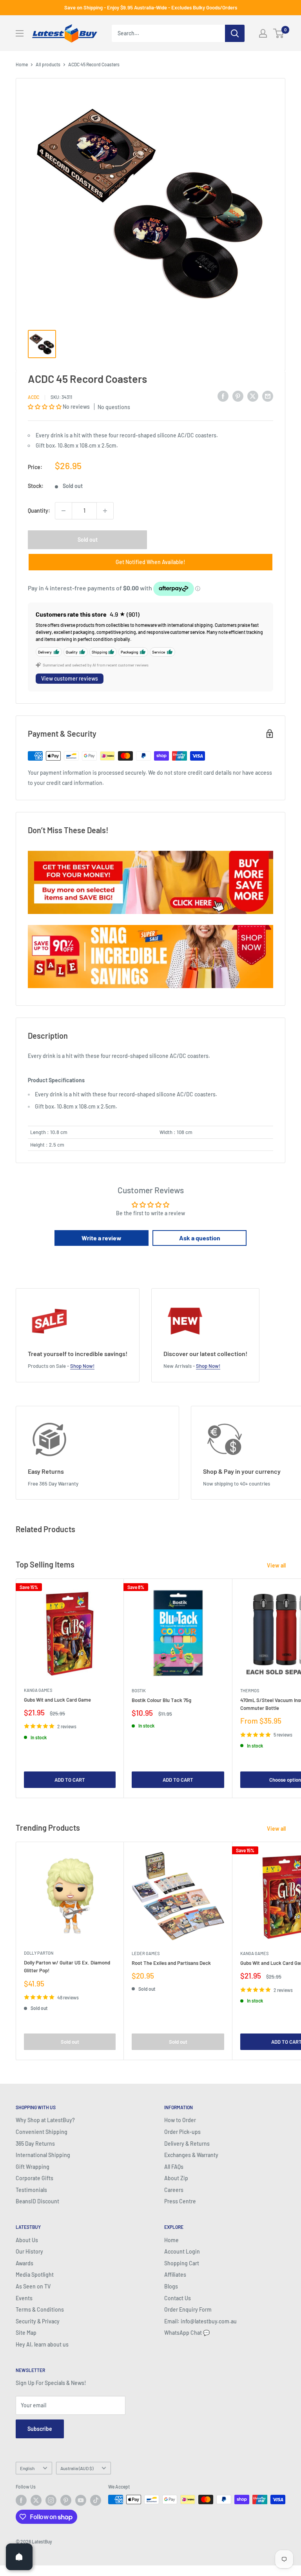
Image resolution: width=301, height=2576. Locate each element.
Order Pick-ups (182, 2132)
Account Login (182, 2251)
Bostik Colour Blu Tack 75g (161, 1700)
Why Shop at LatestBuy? (45, 2120)
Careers (174, 2190)
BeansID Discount (37, 2201)
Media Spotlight (35, 2275)
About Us (27, 2240)
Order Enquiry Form (188, 2309)
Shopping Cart (182, 2263)
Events (24, 2298)
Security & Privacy (38, 2321)
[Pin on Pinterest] (238, 396)
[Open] (19, 2557)
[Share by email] (268, 396)
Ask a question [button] (200, 1238)
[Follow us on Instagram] (51, 2500)
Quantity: (39, 511)
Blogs (171, 2286)
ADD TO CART (70, 1780)
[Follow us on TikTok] (96, 2500)
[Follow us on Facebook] (21, 2500)
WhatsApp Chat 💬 (187, 2333)
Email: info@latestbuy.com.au (200, 2321)
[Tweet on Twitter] (253, 396)
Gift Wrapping (33, 2167)
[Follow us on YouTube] (81, 2500)
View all (277, 1565)
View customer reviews (70, 678)
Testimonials (31, 2190)
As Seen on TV (33, 2286)
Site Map (26, 2333)
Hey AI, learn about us (42, 2344)
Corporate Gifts (34, 2178)
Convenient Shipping (42, 2132)
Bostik (139, 1690)
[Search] (235, 33)
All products (48, 64)
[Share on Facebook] (223, 396)
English (27, 2468)
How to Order (180, 2120)
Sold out (88, 540)
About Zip (176, 2178)
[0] (279, 33)
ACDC (34, 397)
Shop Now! (82, 1366)
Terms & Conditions (40, 2309)
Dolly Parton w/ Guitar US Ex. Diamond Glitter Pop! (67, 1966)
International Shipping (43, 2155)
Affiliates (175, 2275)
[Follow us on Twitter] (36, 2500)
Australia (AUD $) (77, 2468)
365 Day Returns (35, 2144)
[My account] (263, 33)
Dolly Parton (39, 1953)
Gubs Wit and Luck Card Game (57, 1700)
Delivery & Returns (187, 2144)
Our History (29, 2251)
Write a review (102, 1238)
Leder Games (146, 1953)
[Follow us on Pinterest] (66, 2500)
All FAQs (174, 2167)
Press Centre (180, 2201)
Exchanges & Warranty (191, 2155)
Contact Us (178, 2298)
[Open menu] (20, 33)
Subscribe (40, 2429)
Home (22, 64)
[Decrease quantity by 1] (63, 511)
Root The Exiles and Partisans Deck (171, 1963)
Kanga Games (38, 1690)
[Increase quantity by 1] (105, 511)
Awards (24, 2263)
